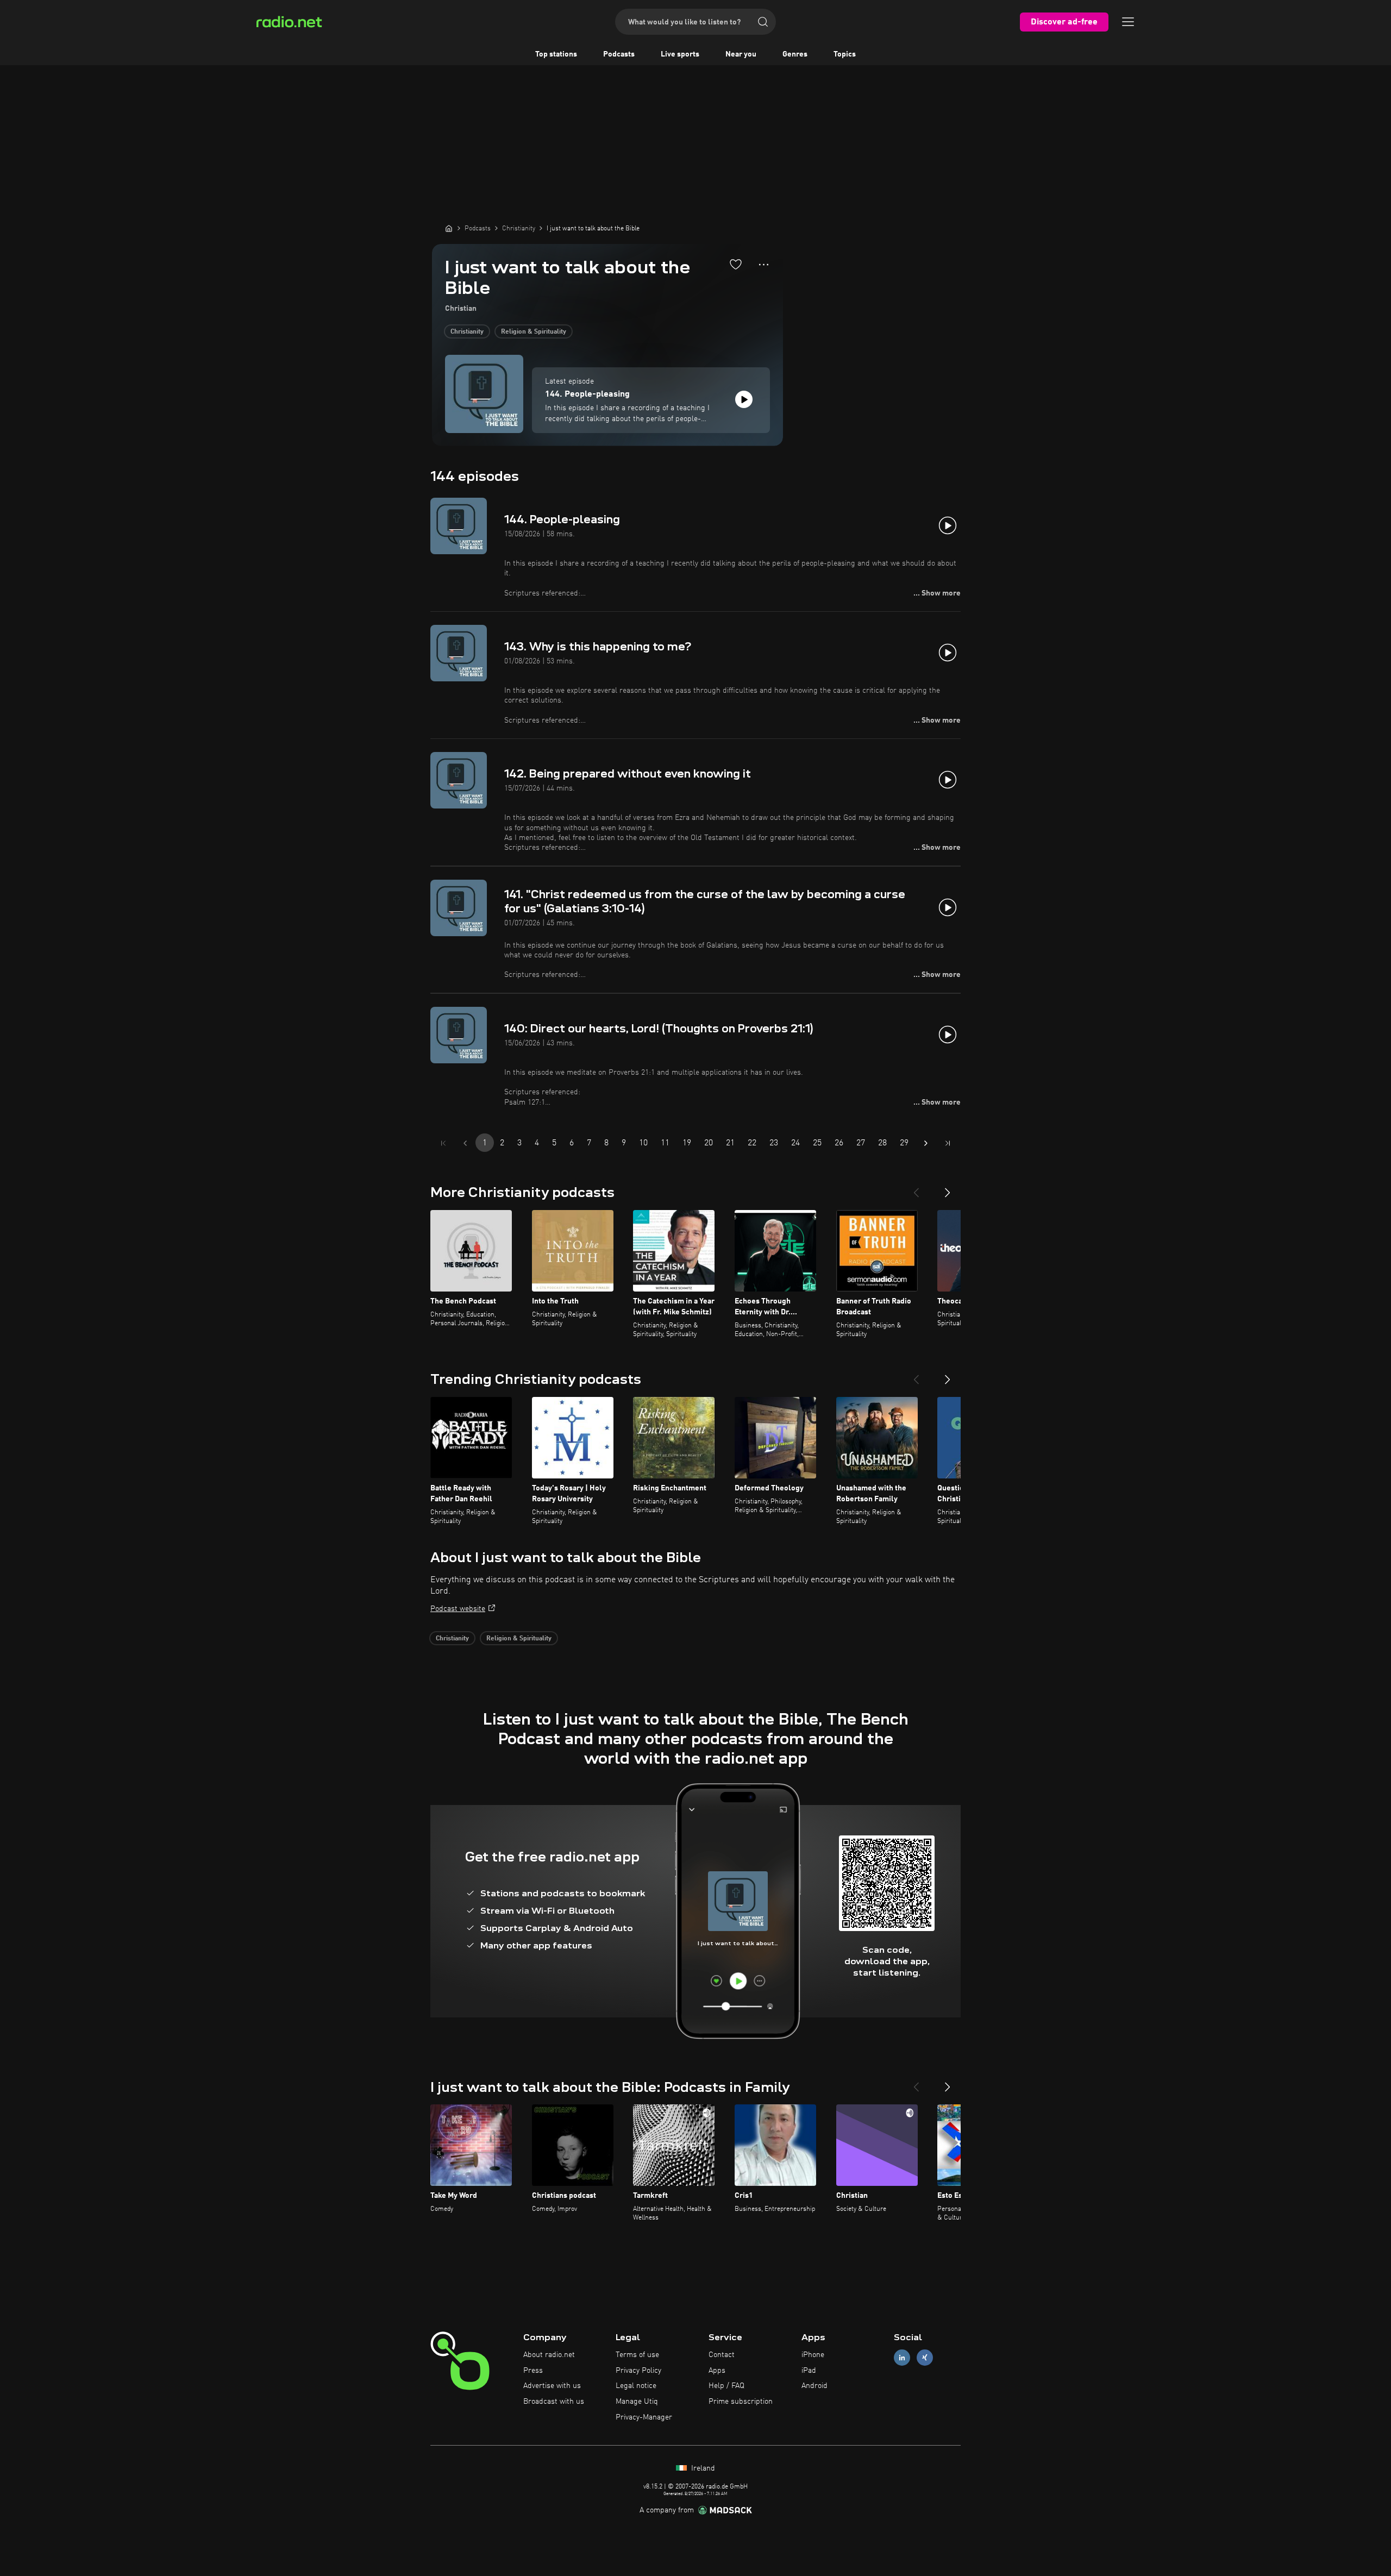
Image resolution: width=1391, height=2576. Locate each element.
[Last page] (948, 1143)
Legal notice (636, 2386)
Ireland (702, 2468)
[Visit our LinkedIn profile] (902, 2357)
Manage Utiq (637, 2402)
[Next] (948, 1188)
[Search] (763, 22)
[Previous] (916, 1188)
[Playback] (744, 399)
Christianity (467, 332)
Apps (717, 2371)
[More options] (764, 265)
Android (814, 2386)
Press (533, 2371)
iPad (809, 2371)
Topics (845, 54)
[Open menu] (1128, 22)
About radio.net (549, 2355)
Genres (795, 54)
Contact (722, 2355)
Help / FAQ (726, 2386)
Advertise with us (552, 2386)
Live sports (680, 54)
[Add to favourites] (736, 264)
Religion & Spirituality (534, 332)
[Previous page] (465, 1143)
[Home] (449, 228)
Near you (741, 54)
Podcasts (619, 54)
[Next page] (926, 1143)
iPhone (813, 2355)
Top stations (556, 54)
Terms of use (637, 2355)
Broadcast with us (554, 2402)
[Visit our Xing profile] (925, 2357)
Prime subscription (741, 2402)
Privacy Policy (638, 2371)
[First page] (443, 1143)
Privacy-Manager (644, 2417)
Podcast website (458, 1609)
